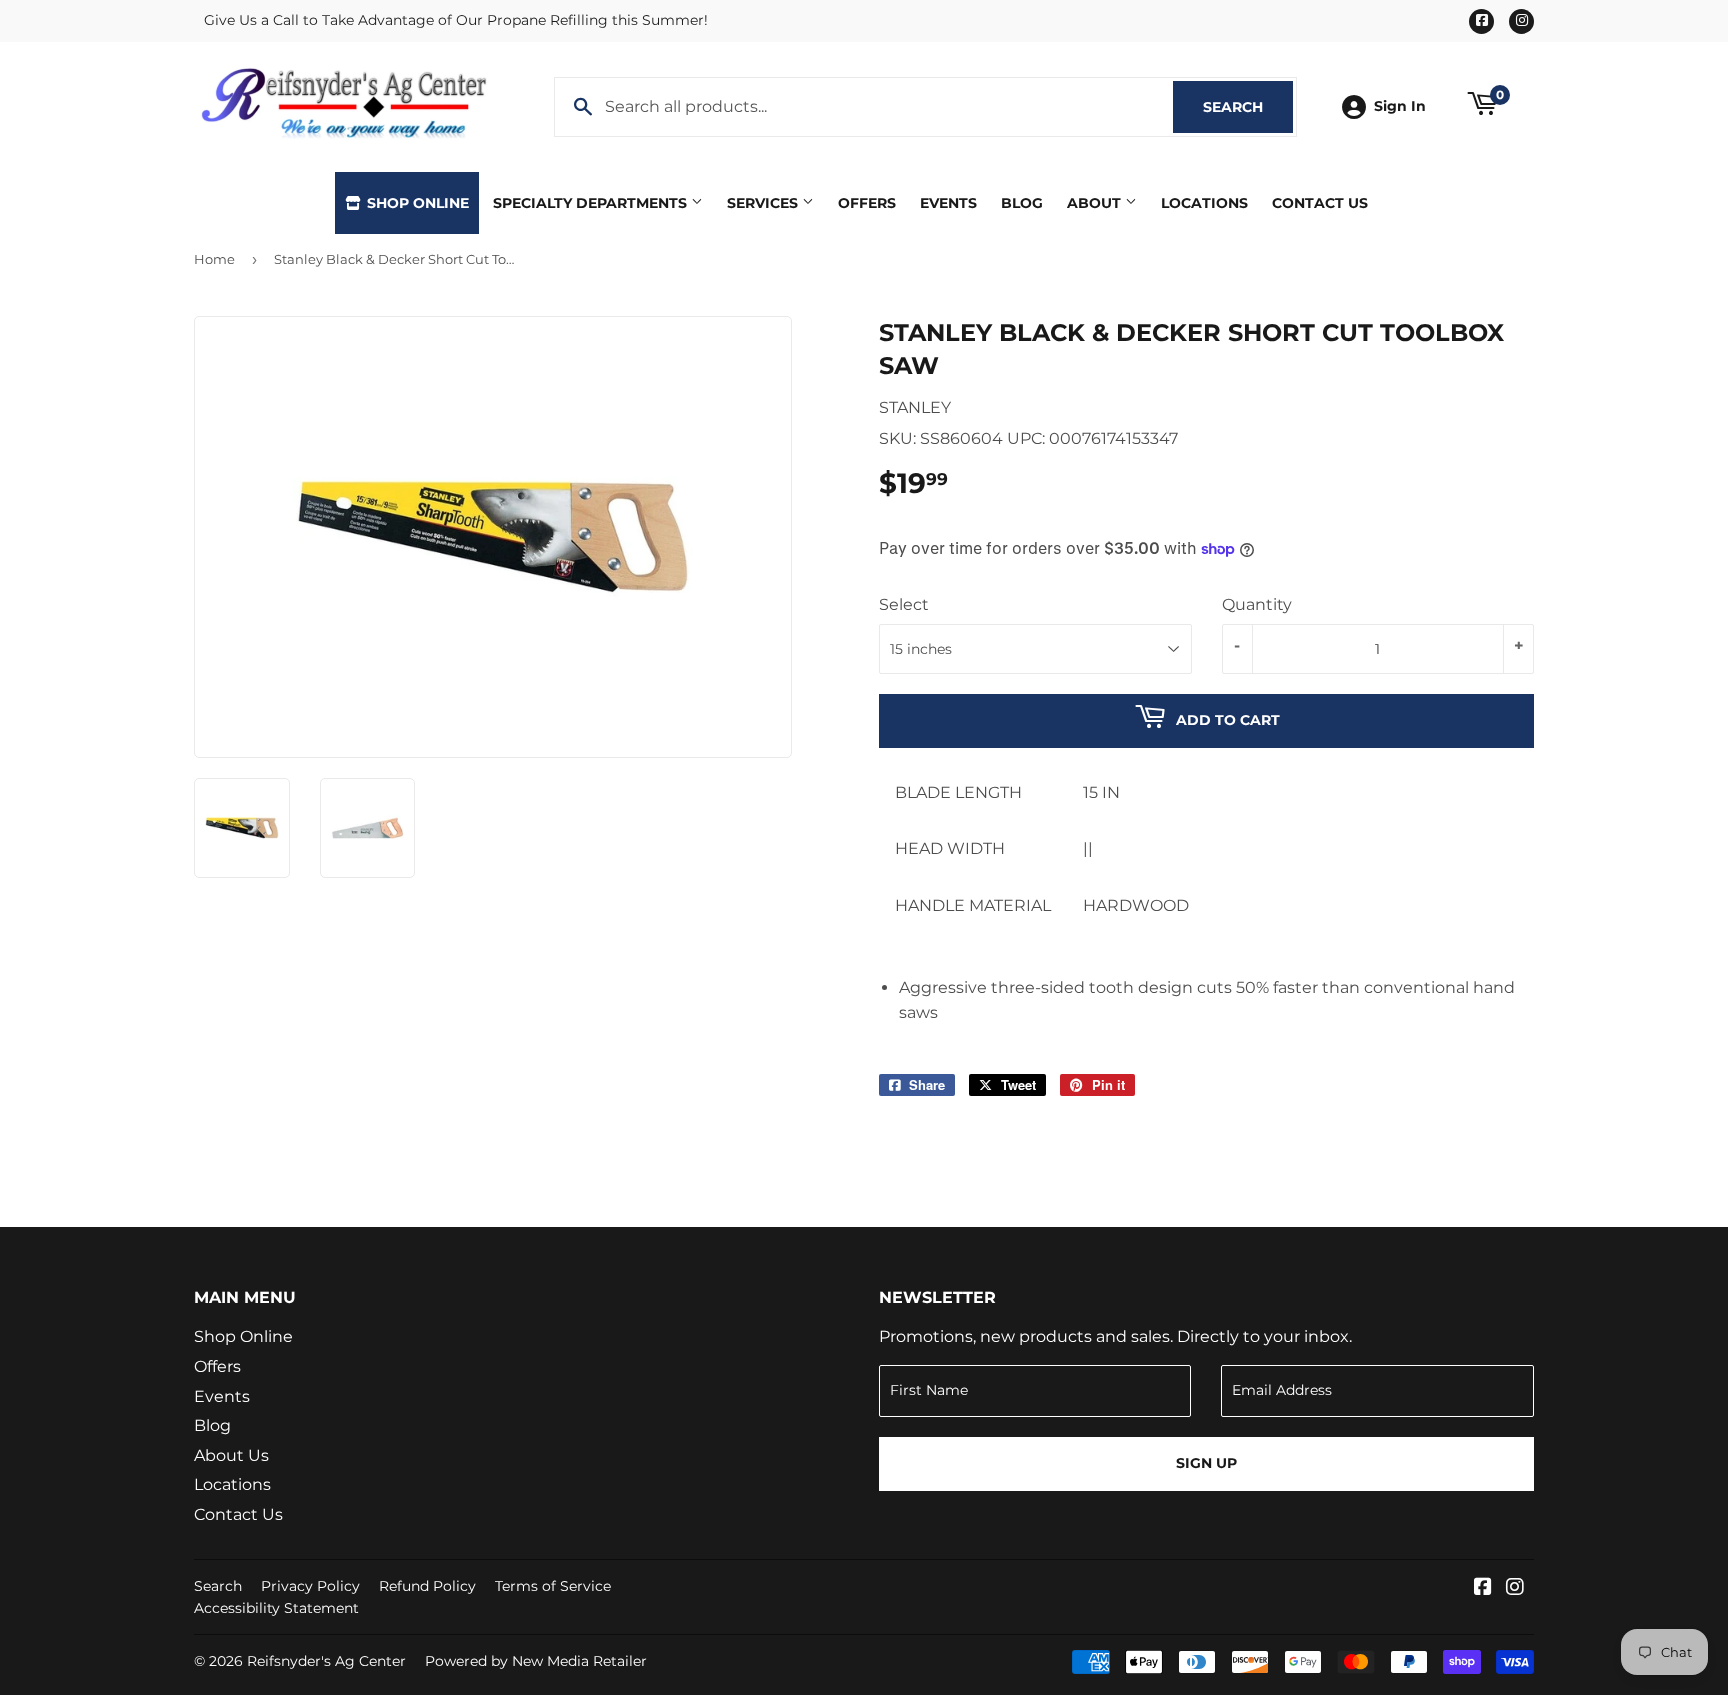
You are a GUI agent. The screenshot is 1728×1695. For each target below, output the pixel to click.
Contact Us (1320, 203)
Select (904, 604)
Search (1248, 107)
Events (948, 203)
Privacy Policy (310, 1586)
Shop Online (416, 203)
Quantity (1257, 604)
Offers (867, 203)
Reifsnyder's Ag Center (326, 1661)
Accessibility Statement (276, 1608)
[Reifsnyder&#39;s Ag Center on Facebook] (1483, 1588)
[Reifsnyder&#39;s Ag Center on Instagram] (1515, 1588)
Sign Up (1206, 1463)
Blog (1022, 203)
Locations (1204, 203)
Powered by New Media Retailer (536, 1661)
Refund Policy (427, 1586)
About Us (231, 1455)
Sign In (1400, 106)
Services (764, 203)
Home (214, 259)
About (1096, 203)
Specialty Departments (592, 203)
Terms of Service (553, 1586)
